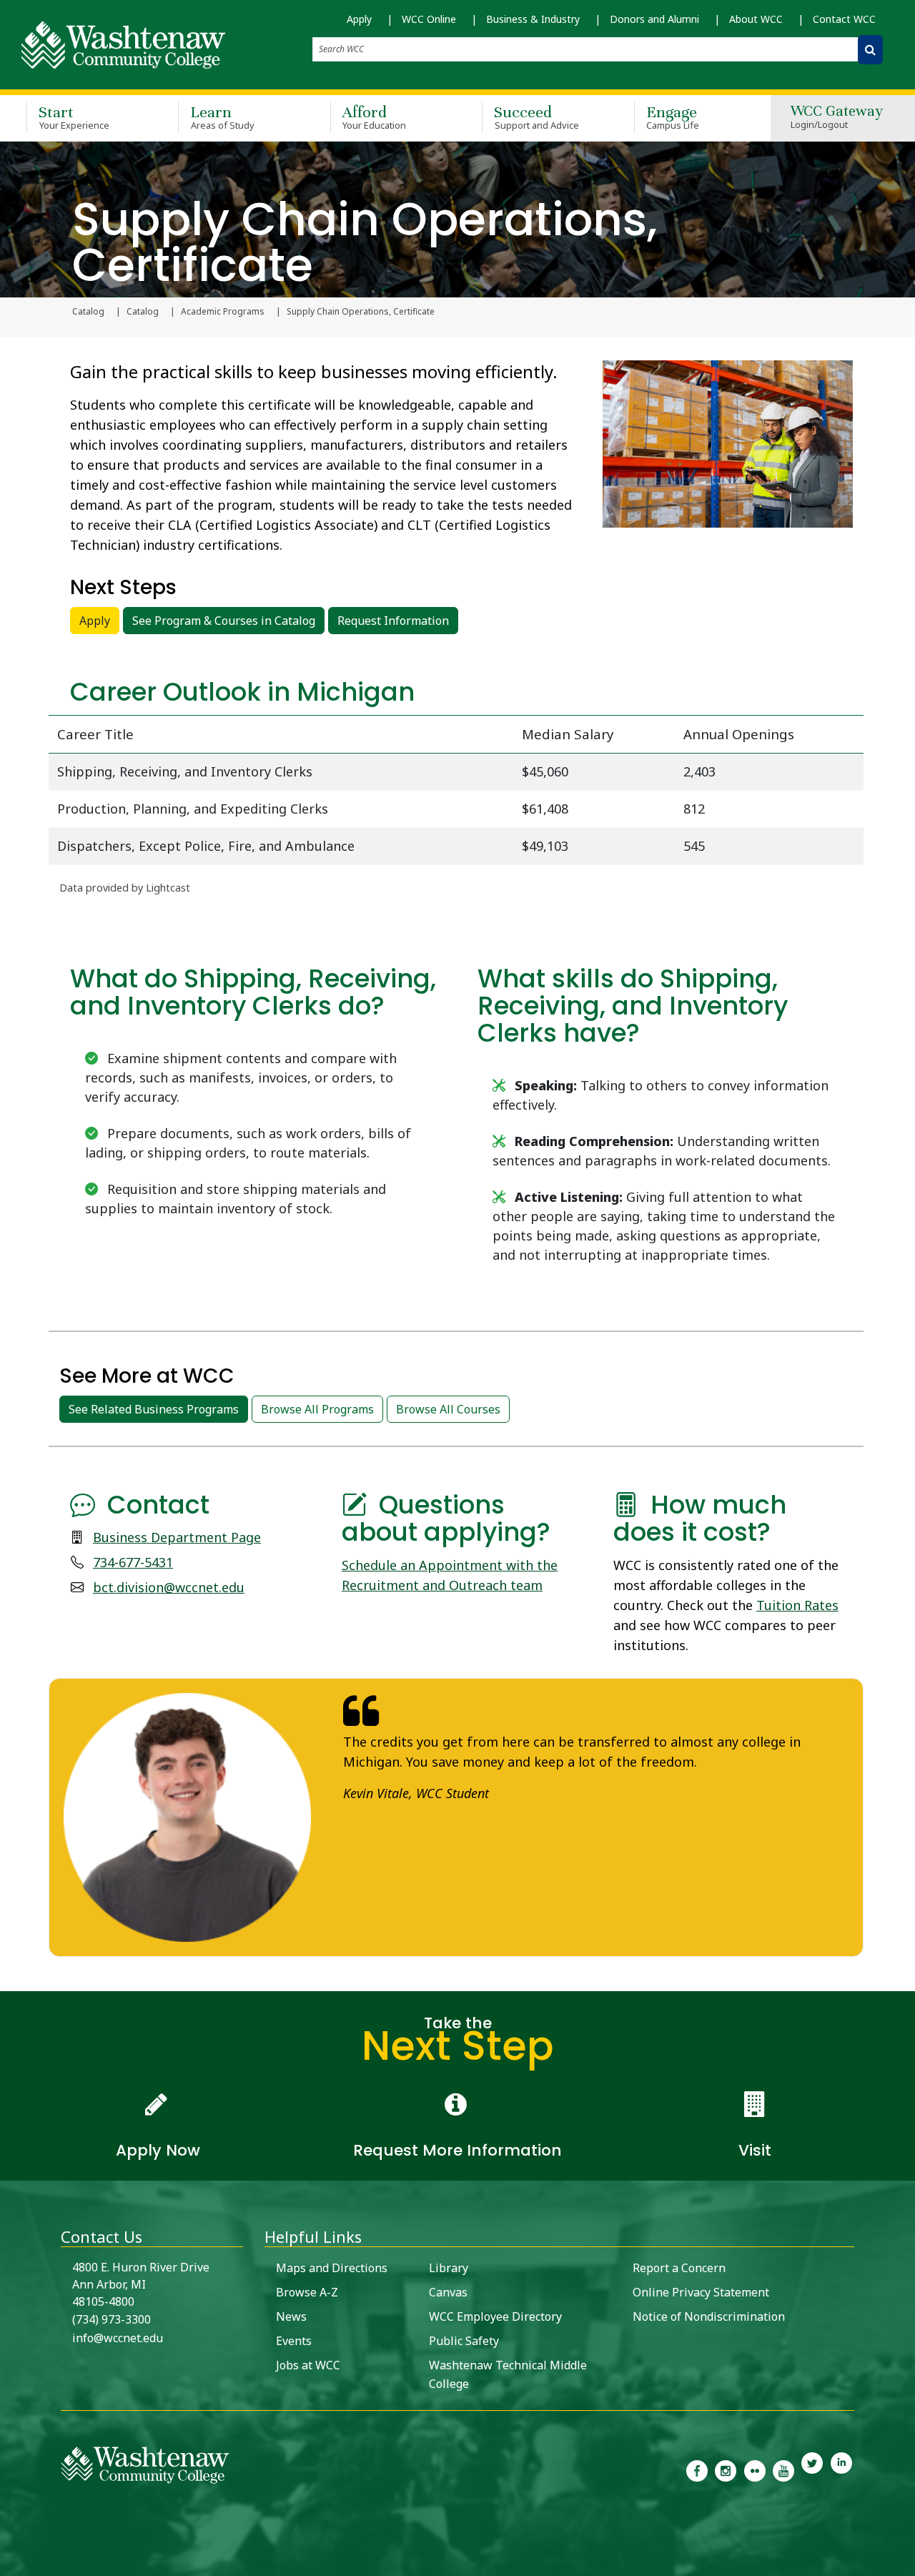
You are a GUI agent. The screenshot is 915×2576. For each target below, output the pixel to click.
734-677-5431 (133, 1562)
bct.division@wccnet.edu (169, 1587)
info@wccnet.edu (118, 2338)
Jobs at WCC (308, 2365)
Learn (222, 117)
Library (449, 2268)
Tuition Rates (797, 1605)
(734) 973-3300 (112, 2319)
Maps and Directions (332, 2268)
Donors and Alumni (654, 19)
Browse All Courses (448, 1409)
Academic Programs (223, 312)
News (291, 2316)
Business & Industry (533, 19)
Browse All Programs (317, 1409)
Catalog (88, 312)
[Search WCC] (870, 50)
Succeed (536, 117)
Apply (359, 19)
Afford (375, 117)
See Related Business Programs (154, 1409)
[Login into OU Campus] (9, 2563)
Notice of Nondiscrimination (709, 2316)
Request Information (393, 621)
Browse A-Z (307, 2292)
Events (294, 2341)
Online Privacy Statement (701, 2292)
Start (74, 117)
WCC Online (429, 19)
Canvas (448, 2292)
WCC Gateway (837, 118)
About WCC (756, 19)
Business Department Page (177, 1537)
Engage (673, 117)
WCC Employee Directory (495, 2316)
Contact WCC (844, 19)
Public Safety (464, 2341)
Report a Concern (679, 2268)
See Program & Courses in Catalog (224, 621)
